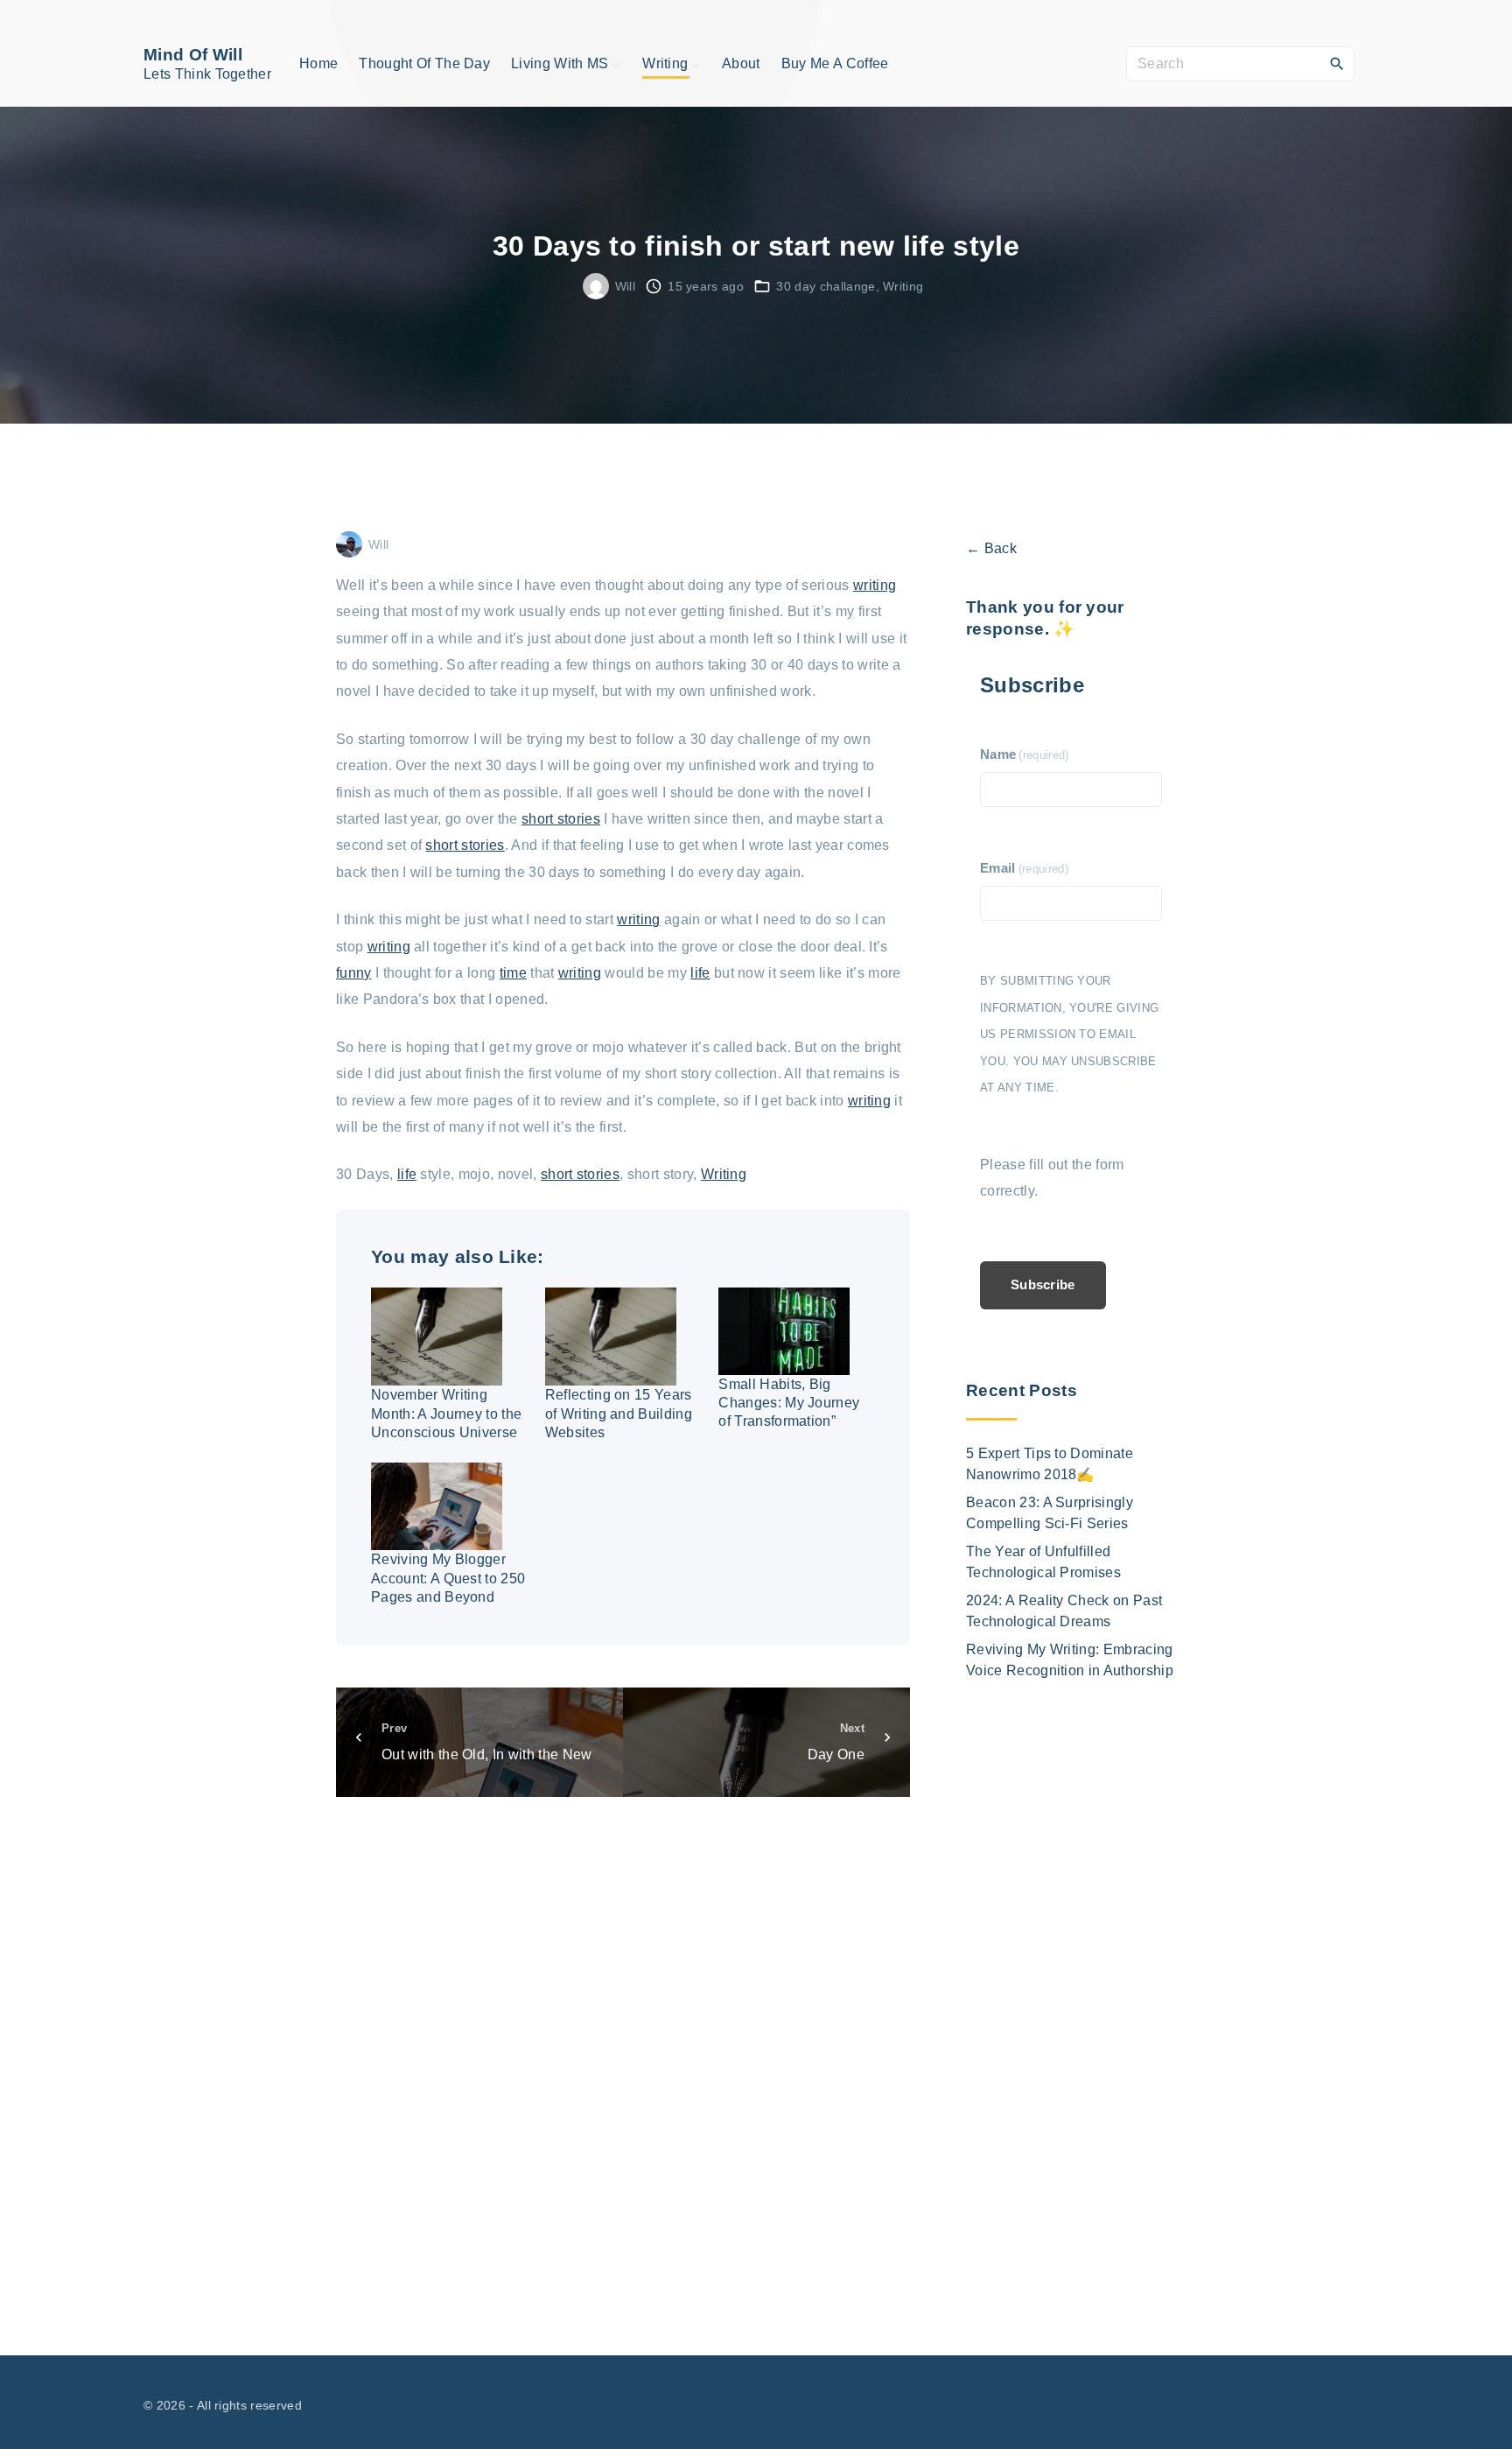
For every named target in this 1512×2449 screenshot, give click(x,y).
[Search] (1337, 63)
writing (875, 585)
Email (1024, 868)
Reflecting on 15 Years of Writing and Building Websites (619, 1414)
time (513, 973)
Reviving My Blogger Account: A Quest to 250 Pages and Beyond (448, 1578)
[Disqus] (623, 2058)
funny (354, 973)
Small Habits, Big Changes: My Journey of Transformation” (789, 1403)
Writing (903, 286)
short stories (561, 819)
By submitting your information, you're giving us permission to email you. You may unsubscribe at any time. (1069, 1034)
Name (1025, 754)
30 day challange (826, 286)
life (700, 973)
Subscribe (1043, 1285)
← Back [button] (991, 548)
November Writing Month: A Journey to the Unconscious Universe (446, 1414)
